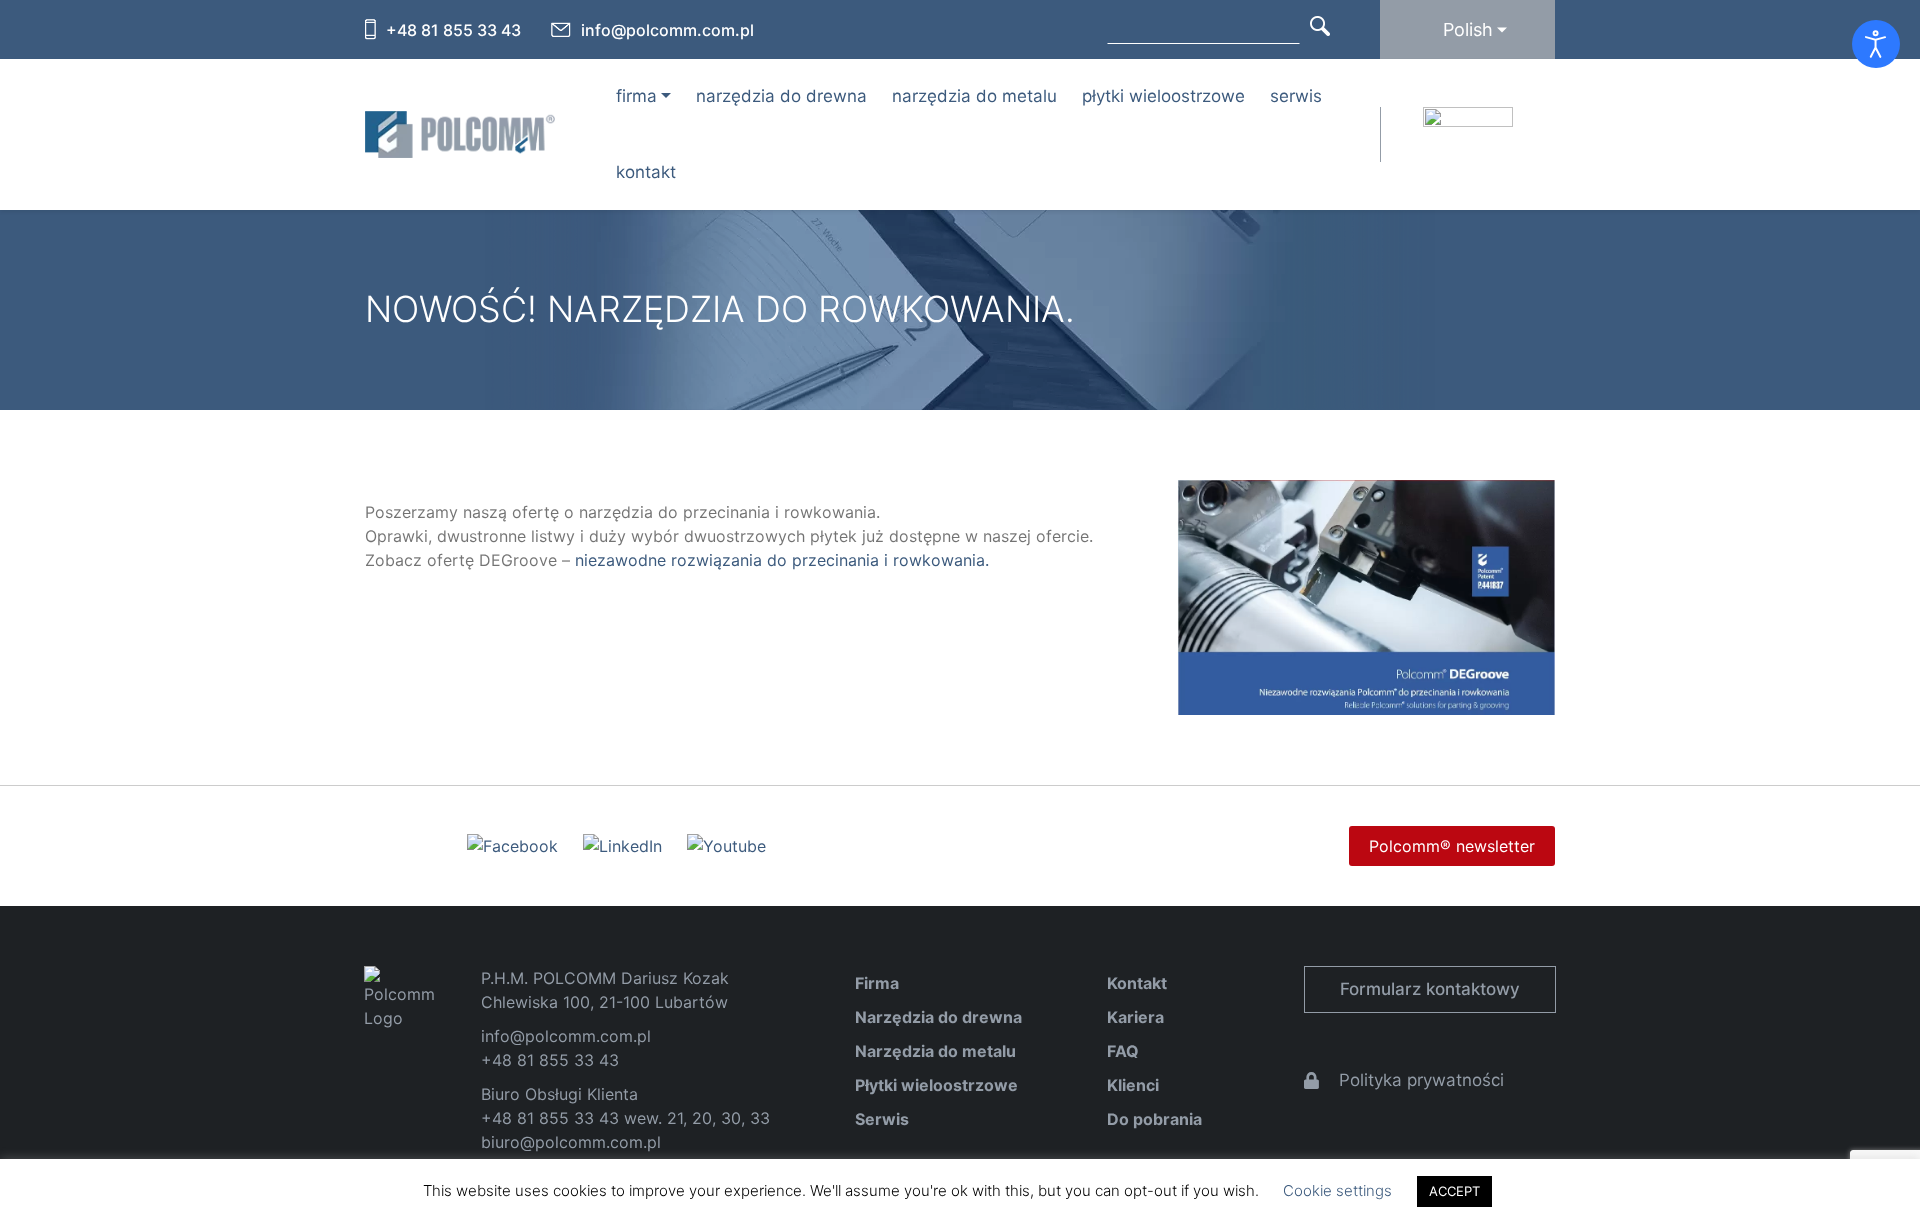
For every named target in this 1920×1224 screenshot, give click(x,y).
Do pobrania (1154, 1119)
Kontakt (646, 172)
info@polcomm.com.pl (667, 30)
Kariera (1135, 1017)
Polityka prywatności (1421, 1080)
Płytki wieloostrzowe (1163, 96)
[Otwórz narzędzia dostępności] (1876, 44)
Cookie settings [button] (1337, 1190)
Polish (1468, 29)
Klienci (1133, 1085)
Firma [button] (636, 96)
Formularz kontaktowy (1430, 989)
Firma (877, 983)
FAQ (1123, 1051)
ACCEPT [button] (1454, 1191)
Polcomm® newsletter (1452, 846)
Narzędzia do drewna (781, 96)
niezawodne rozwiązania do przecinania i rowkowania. (782, 560)
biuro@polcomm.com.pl (571, 1142)
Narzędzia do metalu (974, 96)
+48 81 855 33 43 (453, 30)
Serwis (1296, 96)
